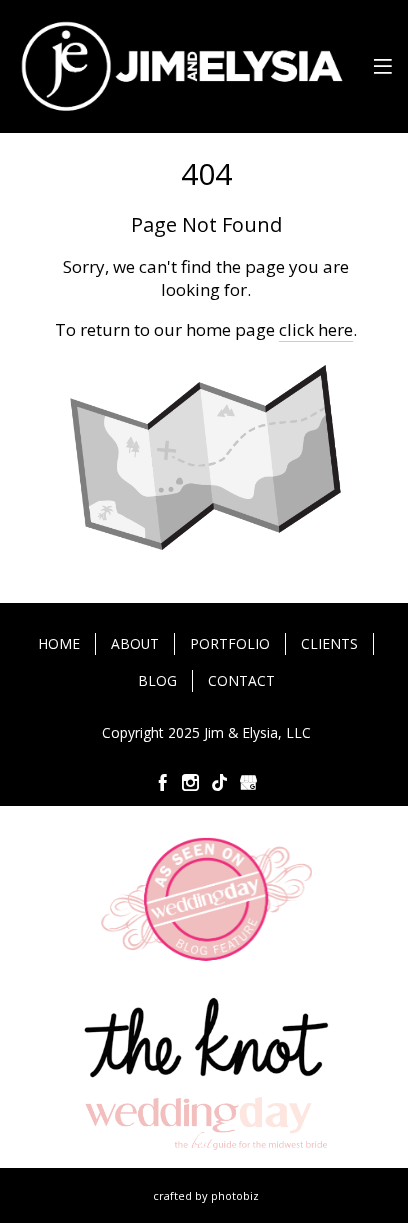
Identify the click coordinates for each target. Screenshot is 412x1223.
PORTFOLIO (230, 643)
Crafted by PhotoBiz (206, 1195)
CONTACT (241, 680)
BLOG (157, 680)
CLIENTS (329, 643)
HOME (59, 643)
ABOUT (135, 643)
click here (316, 329)
